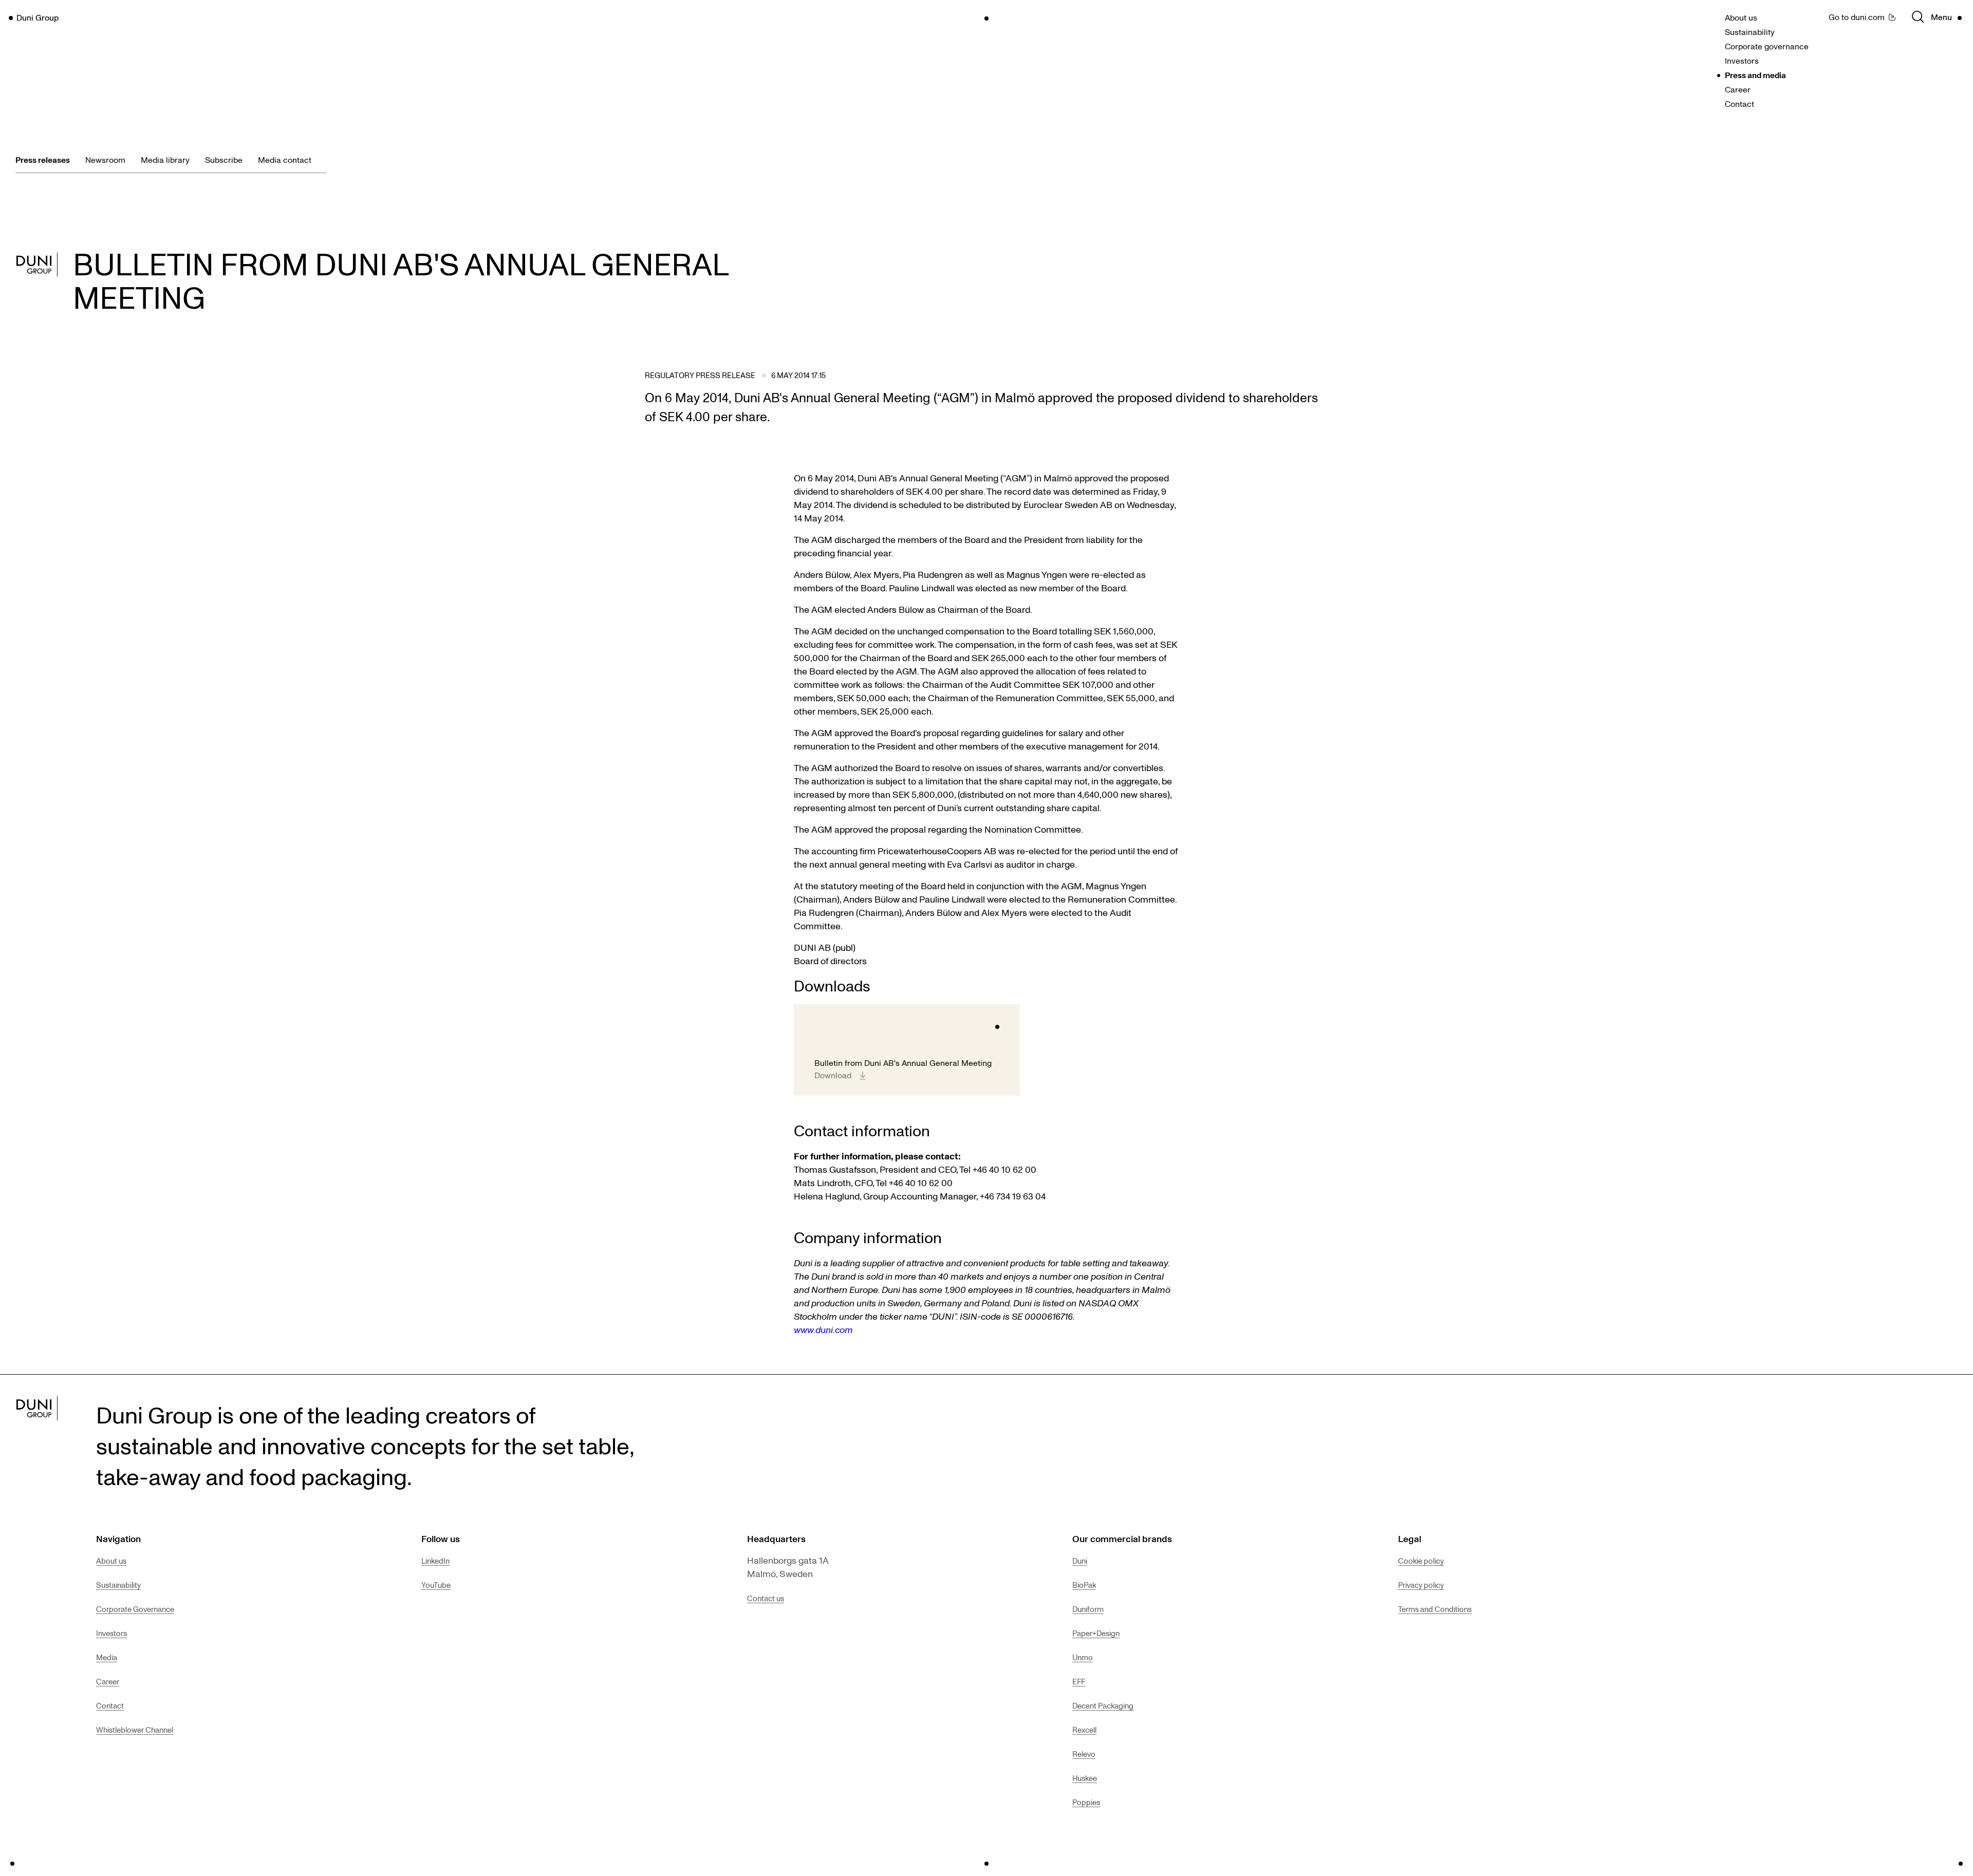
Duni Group (38, 17)
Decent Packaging (1103, 1705)
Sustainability (1750, 32)
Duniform (1088, 1609)
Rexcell (1084, 1730)
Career (1738, 89)
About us (1741, 17)
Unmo (1083, 1657)
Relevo (1084, 1754)
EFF (1079, 1681)
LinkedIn (435, 1561)
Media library (165, 160)
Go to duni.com (1857, 17)
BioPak (1084, 1585)
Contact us (766, 1598)
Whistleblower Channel (135, 1730)
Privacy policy (1421, 1585)
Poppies (1086, 1802)
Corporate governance (1767, 46)
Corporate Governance (135, 1609)
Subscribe (224, 160)
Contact (1739, 104)
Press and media (1755, 75)
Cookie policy (1421, 1561)
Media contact (285, 160)
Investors (1742, 61)
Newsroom (105, 160)
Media (107, 1657)
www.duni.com (823, 1329)
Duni (1080, 1561)
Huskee (1085, 1778)
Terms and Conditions (1435, 1609)
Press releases (43, 160)
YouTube (436, 1585)
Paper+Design (1096, 1633)
